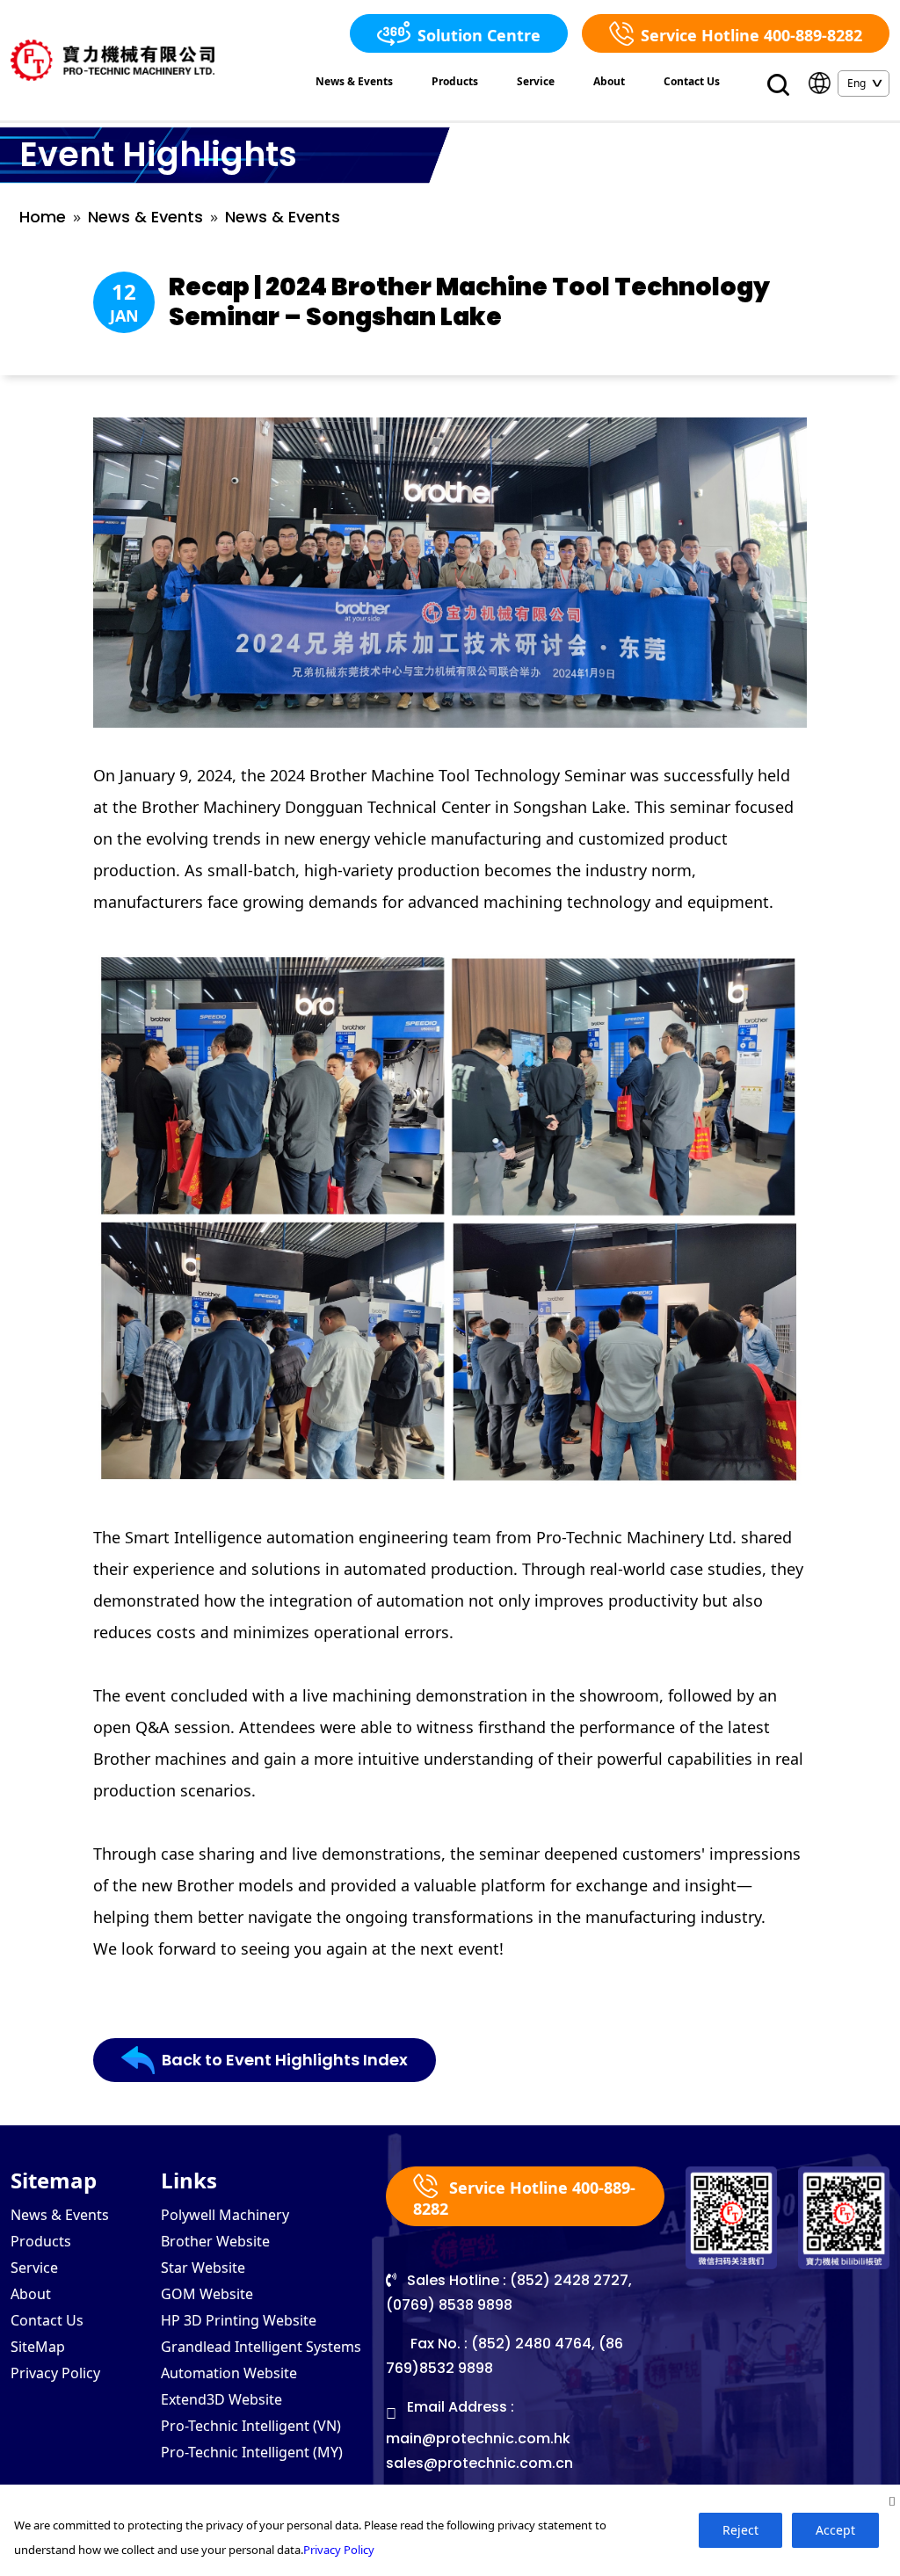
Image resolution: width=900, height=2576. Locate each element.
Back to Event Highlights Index (285, 2060)
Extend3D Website (221, 2399)
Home (43, 217)
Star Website (203, 2268)
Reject (740, 2530)
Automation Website (229, 2373)
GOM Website (207, 2294)
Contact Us (692, 81)
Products (455, 81)
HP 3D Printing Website (239, 2320)
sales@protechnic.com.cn (479, 2463)
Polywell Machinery (225, 2215)
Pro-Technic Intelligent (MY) (252, 2452)
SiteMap (38, 2347)
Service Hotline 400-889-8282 (751, 35)
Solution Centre (479, 35)
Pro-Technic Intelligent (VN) (251, 2426)
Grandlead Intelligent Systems (261, 2347)
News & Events (354, 81)
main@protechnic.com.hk (478, 2438)
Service (536, 81)
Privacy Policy (55, 2373)
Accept (835, 2530)
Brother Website (215, 2241)
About (609, 81)
